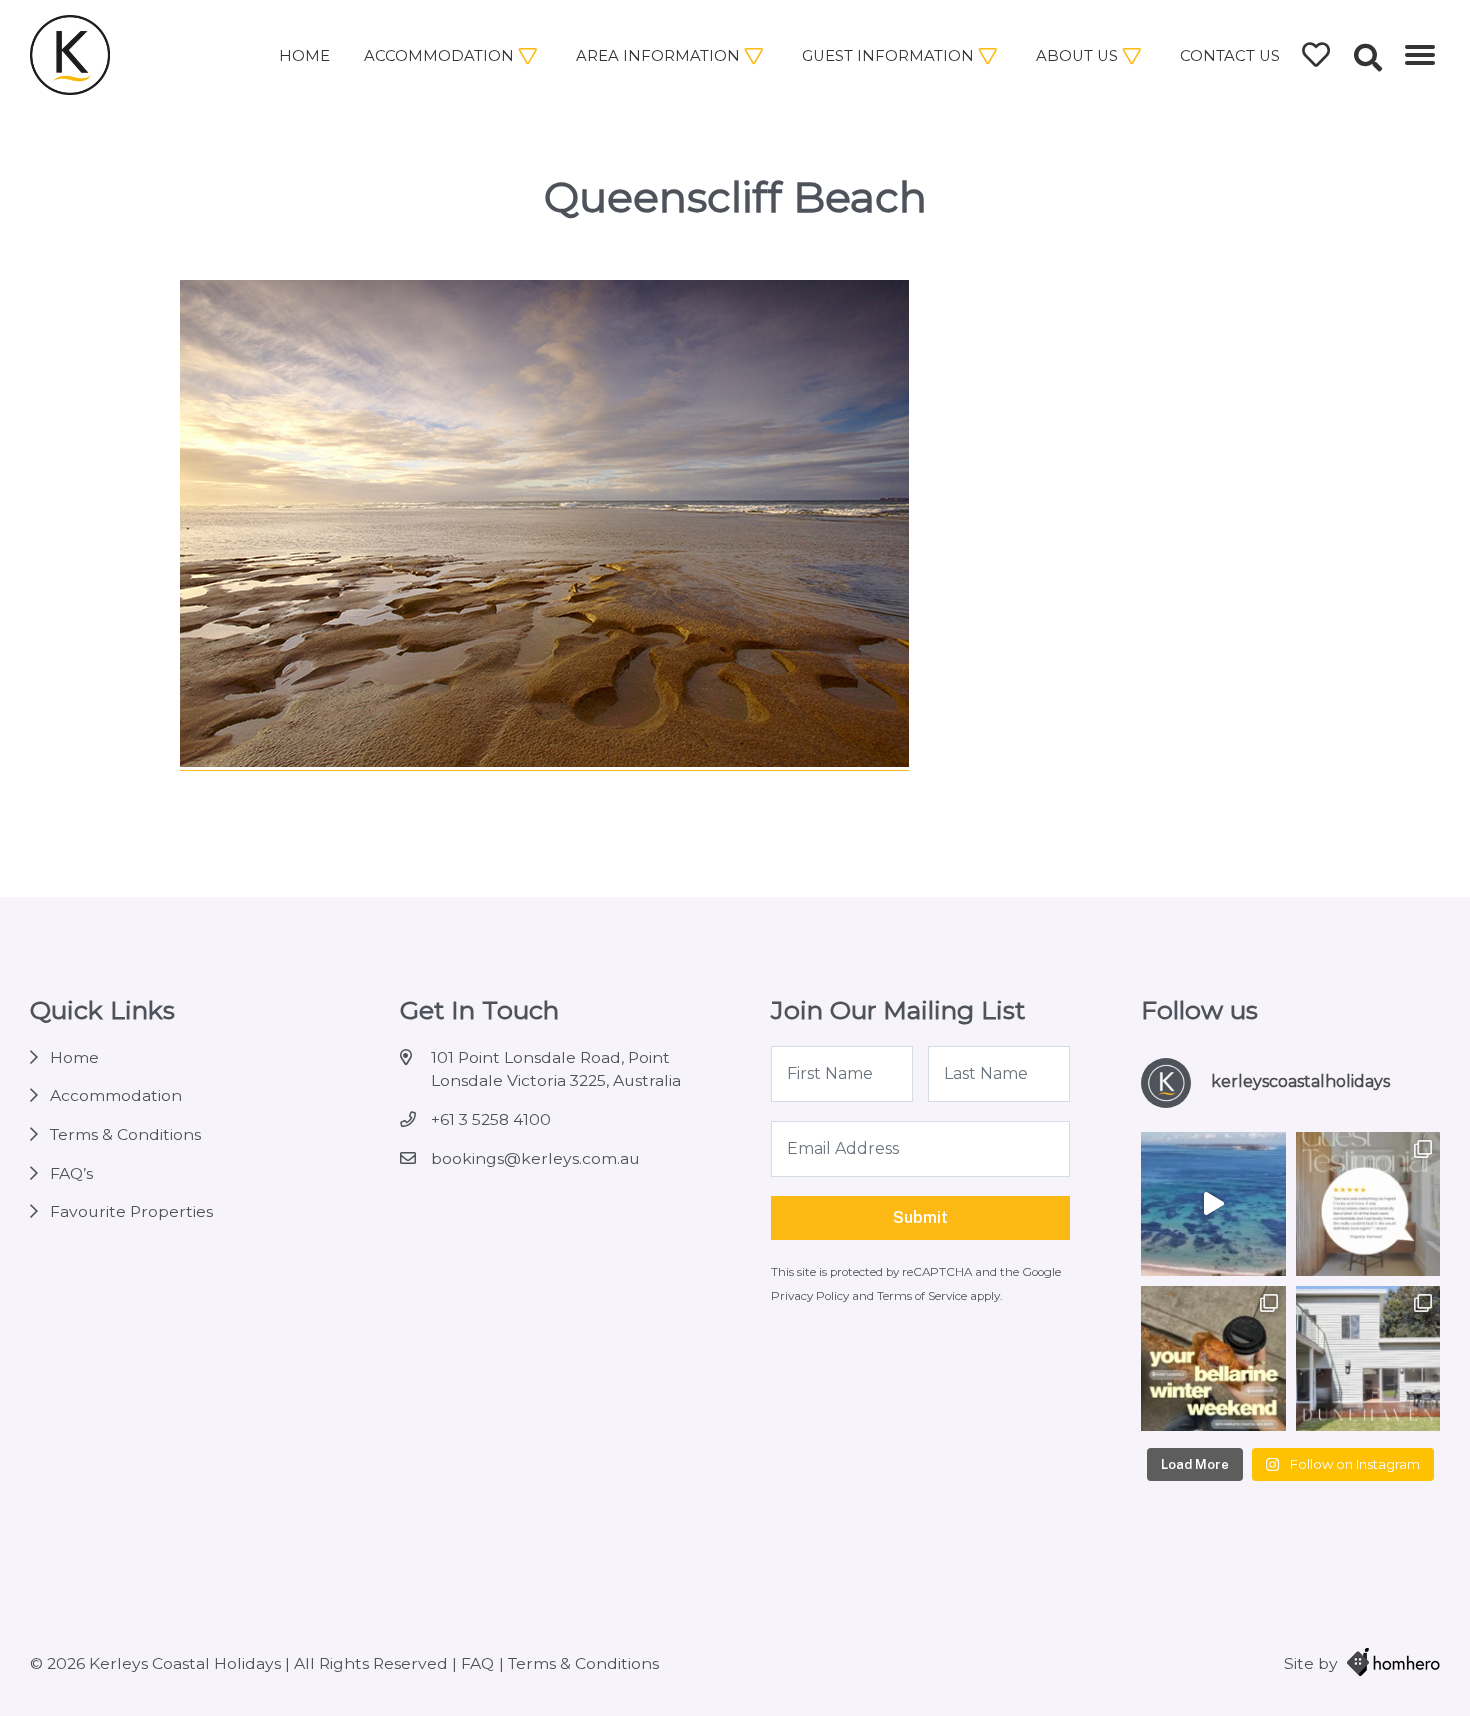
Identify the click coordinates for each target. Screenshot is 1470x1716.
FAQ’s (71, 1173)
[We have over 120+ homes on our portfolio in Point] (1213, 1204)
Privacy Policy (811, 1296)
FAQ (477, 1663)
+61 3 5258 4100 (491, 1119)
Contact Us (1230, 56)
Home (304, 56)
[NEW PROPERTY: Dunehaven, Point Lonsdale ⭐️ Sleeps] (1368, 1358)
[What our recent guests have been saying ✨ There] (1368, 1204)
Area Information (658, 56)
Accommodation (439, 56)
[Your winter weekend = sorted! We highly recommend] (1213, 1358)
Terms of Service (923, 1296)
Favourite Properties (131, 1211)
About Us (1077, 56)
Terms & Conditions (125, 1134)
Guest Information (888, 56)
